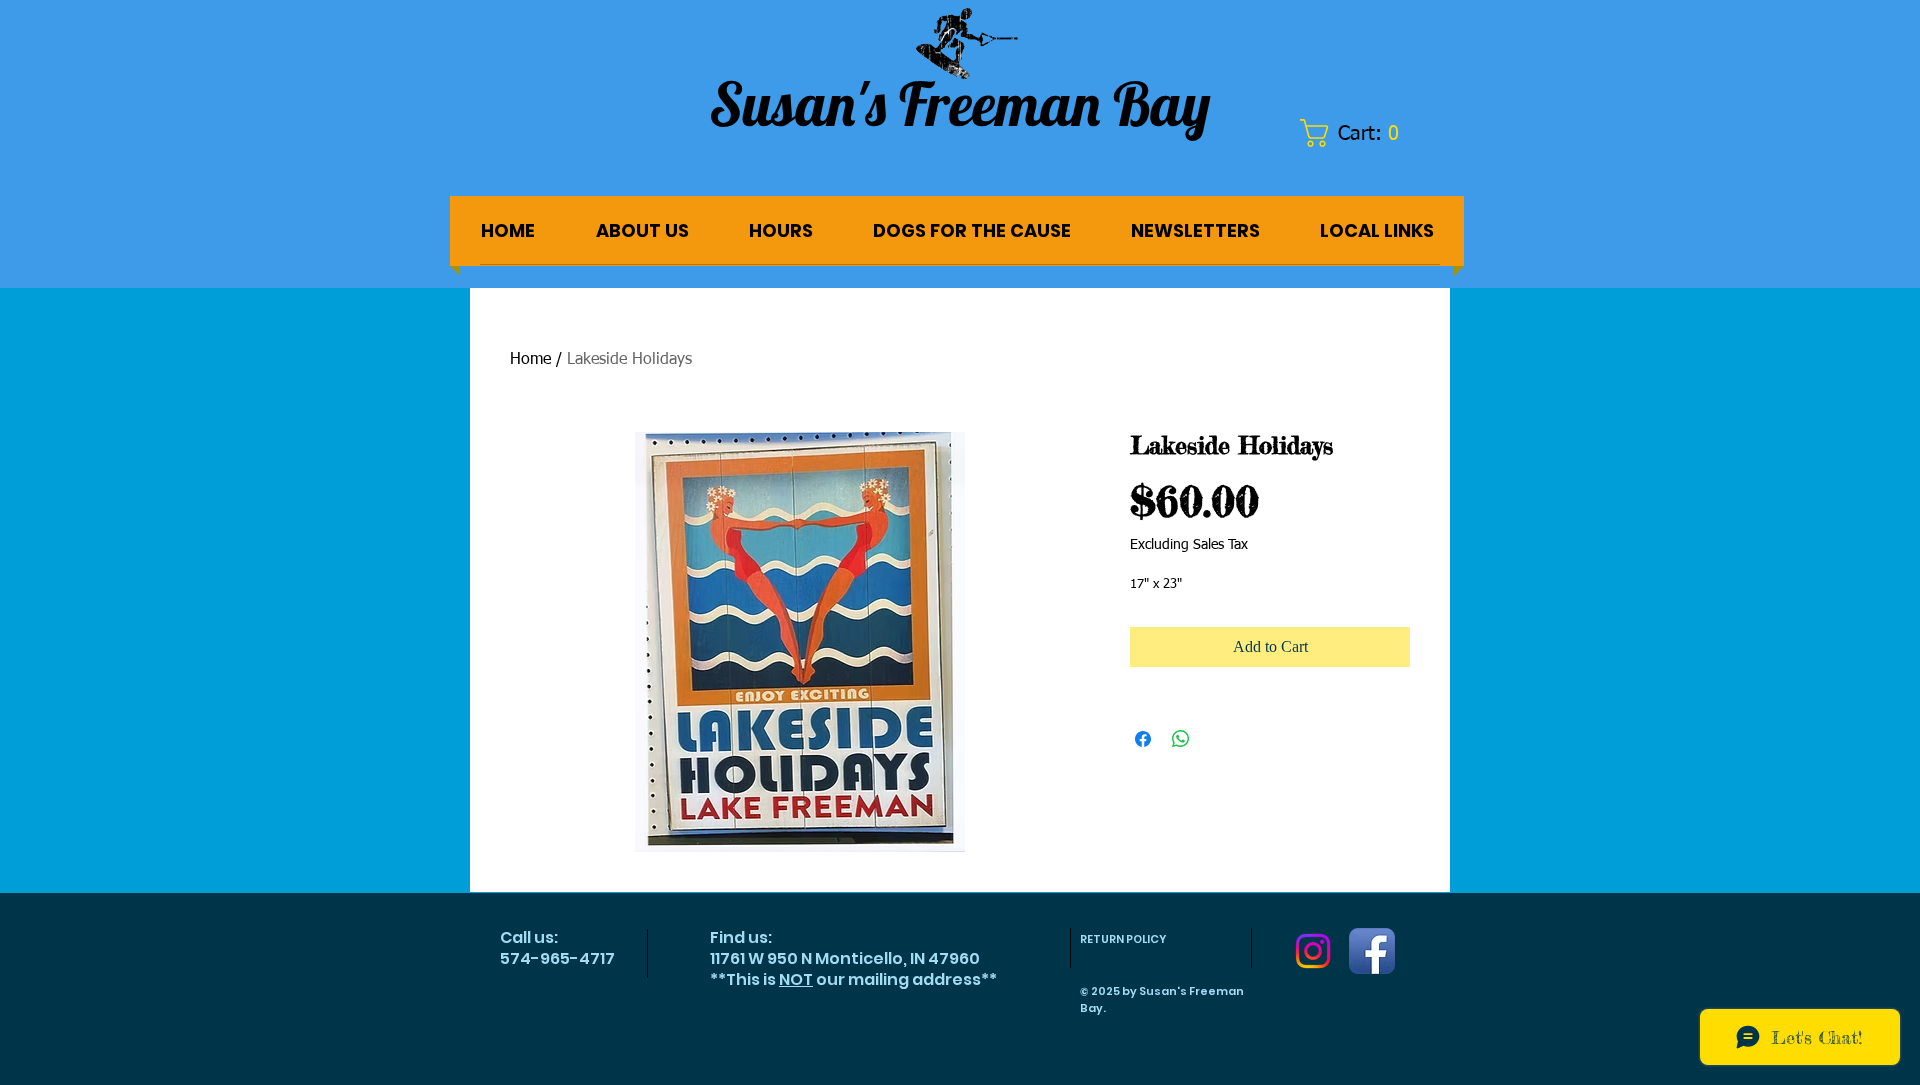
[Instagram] (1313, 951)
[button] (1359, 133)
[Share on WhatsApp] (1181, 739)
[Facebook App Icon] (1372, 951)
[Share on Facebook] (1143, 739)
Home (530, 360)
